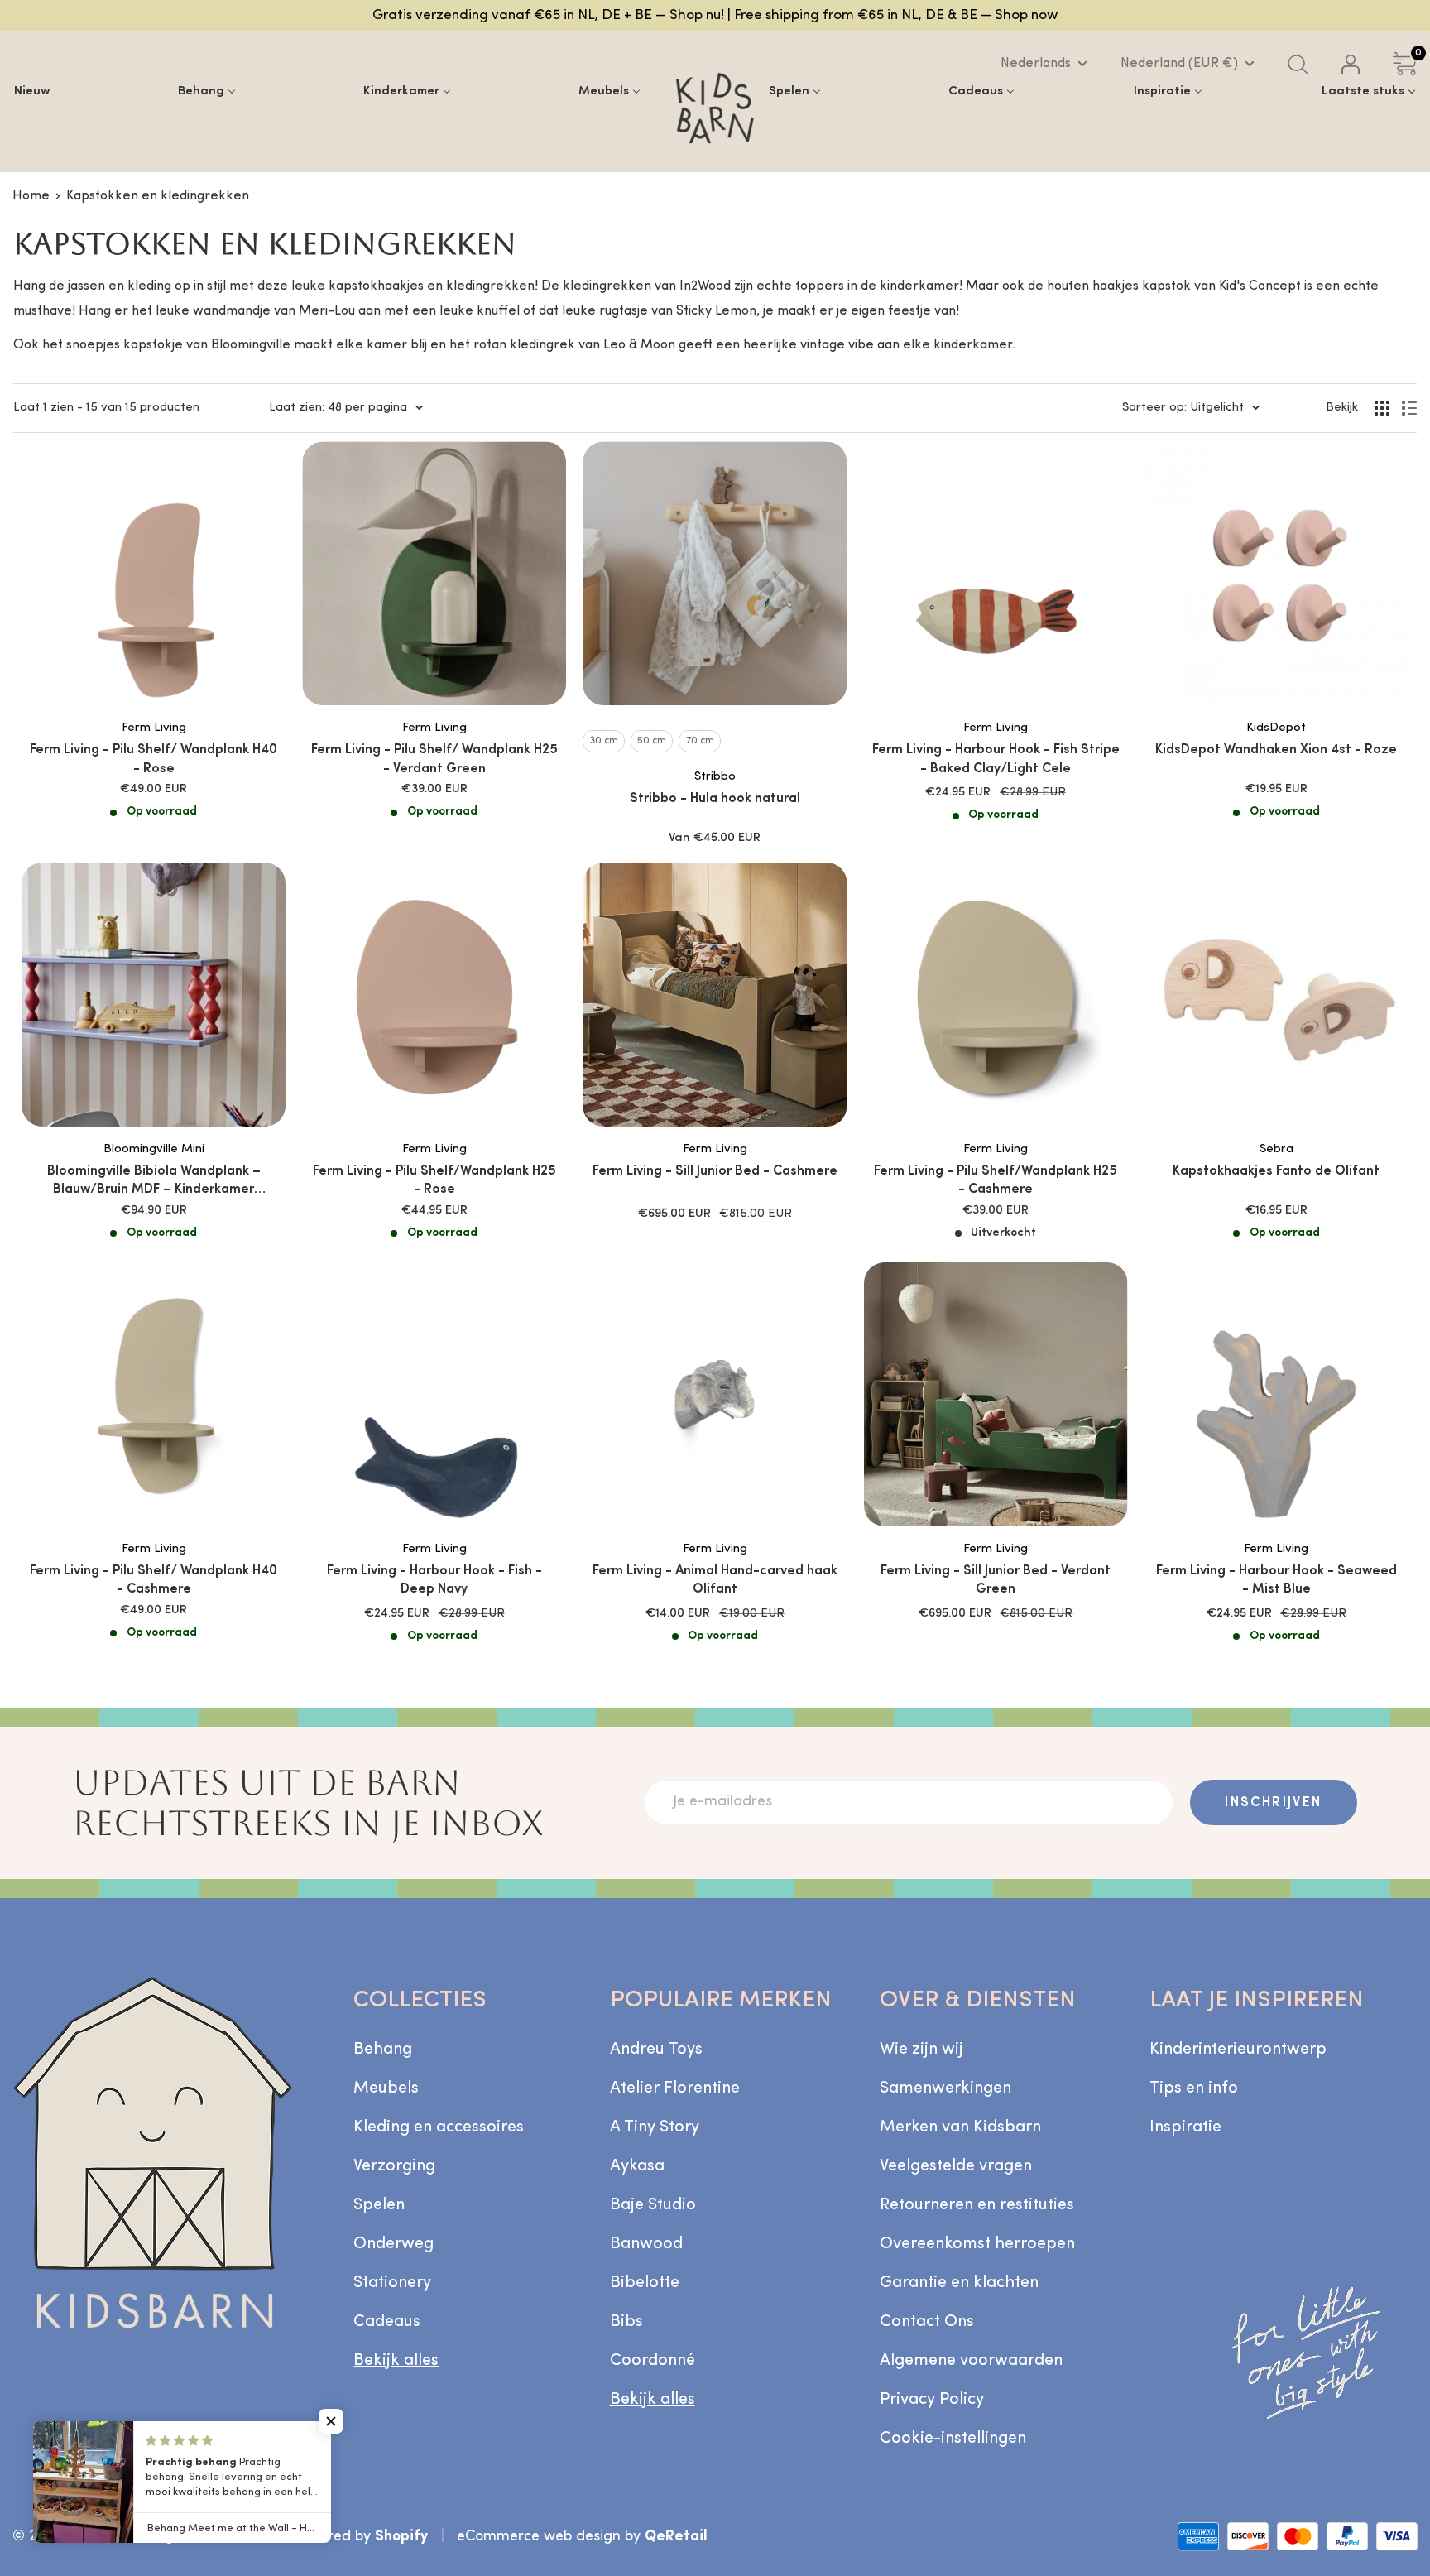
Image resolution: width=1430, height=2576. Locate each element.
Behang (383, 2050)
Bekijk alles (396, 2361)
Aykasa (637, 2166)
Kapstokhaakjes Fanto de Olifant (1276, 1171)
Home (31, 196)
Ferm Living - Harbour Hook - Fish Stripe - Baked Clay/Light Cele (996, 759)
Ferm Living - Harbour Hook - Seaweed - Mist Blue (1276, 1580)
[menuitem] (32, 91)
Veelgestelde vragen (956, 2166)
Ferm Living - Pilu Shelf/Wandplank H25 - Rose (434, 1180)
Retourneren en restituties (977, 2205)
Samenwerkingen (945, 2088)
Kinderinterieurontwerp (1238, 2050)
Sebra (1276, 1149)
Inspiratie (1185, 2127)
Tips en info (1194, 2088)
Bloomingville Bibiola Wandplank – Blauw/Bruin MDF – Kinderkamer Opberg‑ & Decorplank (154, 1182)
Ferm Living (154, 728)
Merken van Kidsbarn (960, 2127)
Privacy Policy (932, 2400)
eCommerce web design (539, 2537)
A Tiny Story (655, 2127)
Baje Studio (653, 2205)
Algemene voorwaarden (971, 2361)
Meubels (386, 2088)
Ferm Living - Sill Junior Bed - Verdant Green (996, 1580)
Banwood (646, 2244)
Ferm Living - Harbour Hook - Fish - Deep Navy (434, 1580)
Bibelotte (645, 2283)
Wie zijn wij (921, 2050)
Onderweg (393, 2244)
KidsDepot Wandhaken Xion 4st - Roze (1276, 750)
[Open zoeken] (1298, 65)
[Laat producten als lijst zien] (1409, 408)
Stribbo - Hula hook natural (715, 799)
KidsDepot (1276, 728)
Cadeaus (387, 2322)
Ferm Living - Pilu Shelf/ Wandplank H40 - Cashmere (154, 1580)
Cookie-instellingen (953, 2439)
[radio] (604, 741)
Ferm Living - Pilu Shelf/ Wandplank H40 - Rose (154, 759)
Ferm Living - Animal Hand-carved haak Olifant (715, 1580)
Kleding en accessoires (439, 2127)
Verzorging (394, 2166)
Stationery (392, 2283)
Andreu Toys (656, 2050)
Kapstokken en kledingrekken (158, 196)
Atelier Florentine (675, 2088)
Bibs (626, 2322)
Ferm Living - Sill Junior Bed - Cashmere (715, 1171)
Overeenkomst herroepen (977, 2244)
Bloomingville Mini (154, 1149)
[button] (331, 2421)
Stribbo (715, 777)
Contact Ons (927, 2322)
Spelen (379, 2205)
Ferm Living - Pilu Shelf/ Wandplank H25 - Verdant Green (434, 759)
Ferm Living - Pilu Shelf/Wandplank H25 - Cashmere (996, 1180)
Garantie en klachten (959, 2283)
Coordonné (653, 2361)
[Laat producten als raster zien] (1382, 408)
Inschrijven (1273, 1803)
